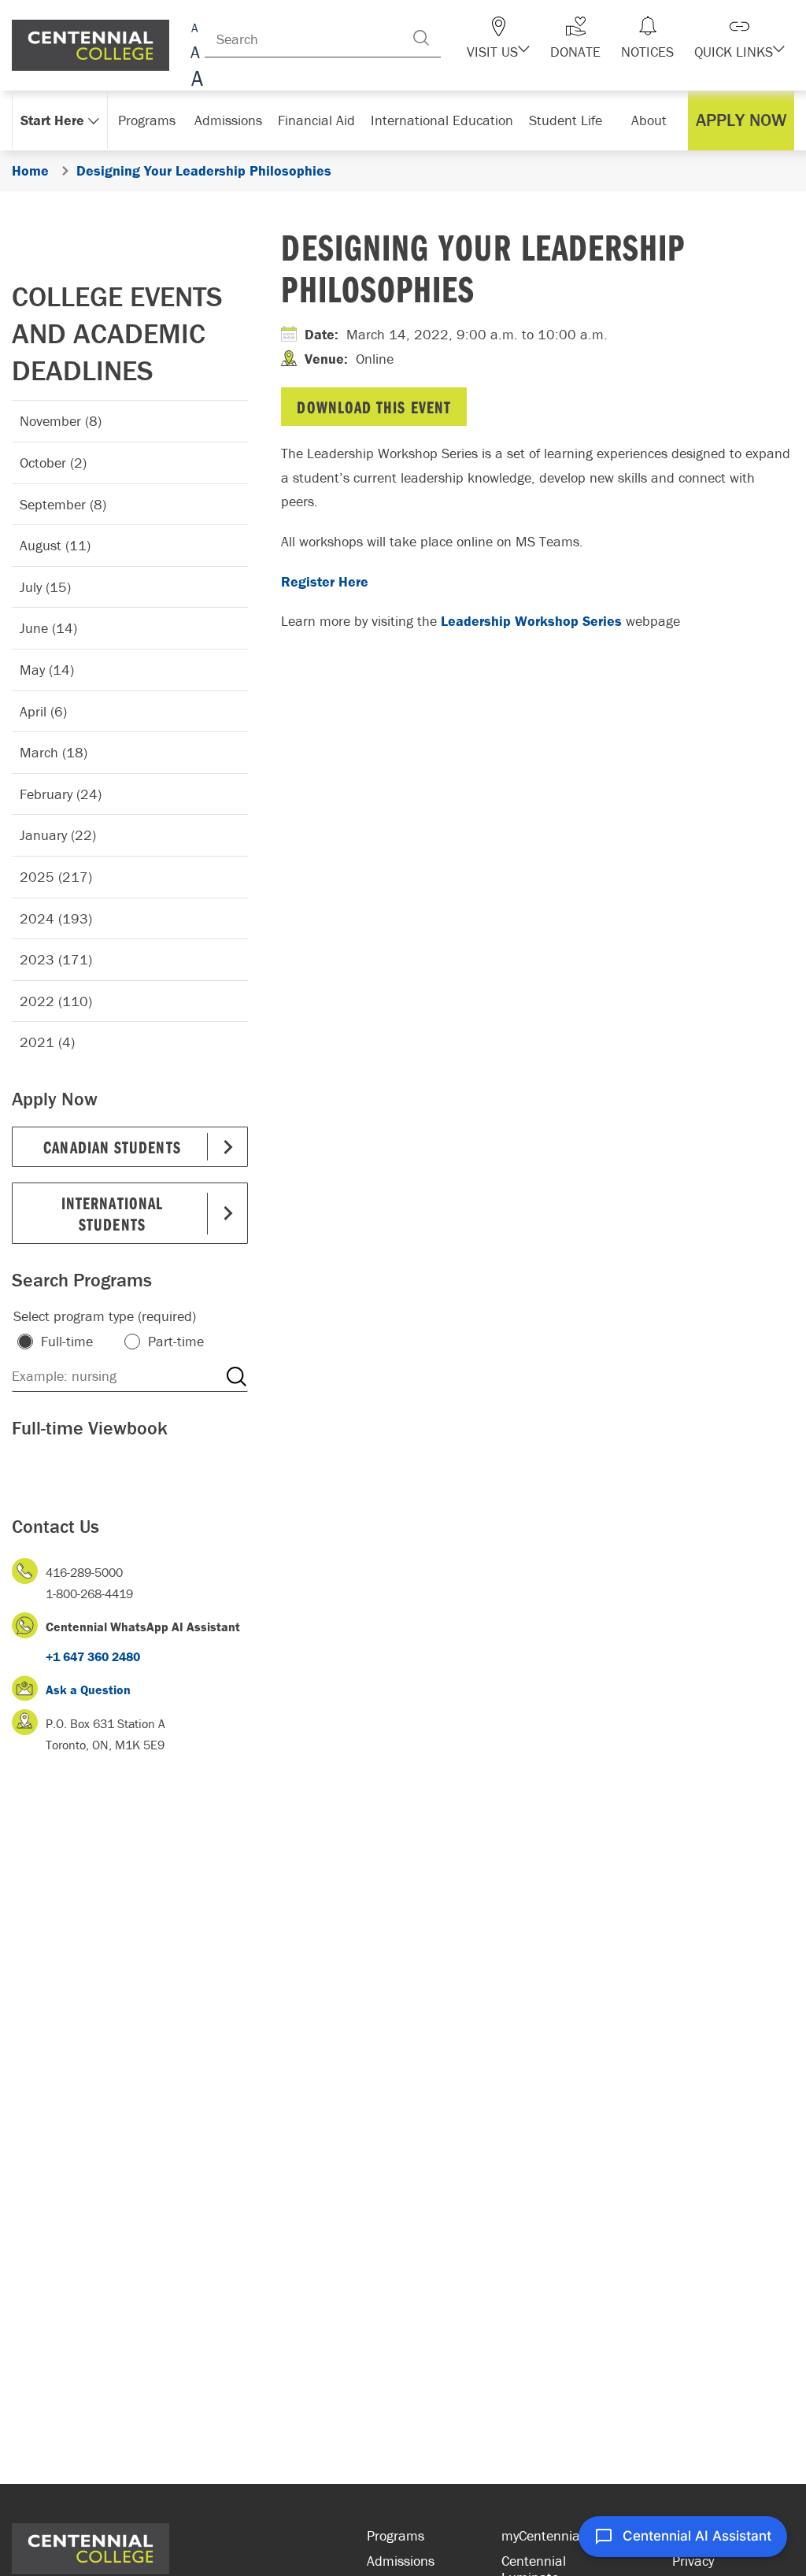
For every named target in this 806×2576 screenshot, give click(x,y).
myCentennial (542, 2535)
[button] (498, 38)
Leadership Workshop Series (531, 621)
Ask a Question (88, 1690)
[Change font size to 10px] (195, 53)
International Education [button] (442, 120)
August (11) (55, 545)
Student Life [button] (566, 120)
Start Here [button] (52, 120)
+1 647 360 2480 (93, 1656)
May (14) (47, 670)
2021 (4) (47, 1042)
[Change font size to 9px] (195, 26)
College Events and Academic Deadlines (117, 333)
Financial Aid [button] (316, 120)
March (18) (54, 752)
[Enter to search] (421, 38)
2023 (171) (56, 959)
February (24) (61, 794)
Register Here (325, 581)
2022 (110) (56, 1001)
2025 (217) (56, 877)
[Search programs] (236, 1376)
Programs (396, 2535)
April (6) (43, 711)
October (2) (53, 463)
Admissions (401, 2561)
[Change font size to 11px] (195, 81)
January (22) (58, 835)
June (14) (48, 628)
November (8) (61, 421)
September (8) (63, 504)
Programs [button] (147, 120)
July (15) (45, 587)
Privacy (693, 2561)
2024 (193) (56, 918)
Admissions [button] (228, 120)
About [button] (649, 120)
